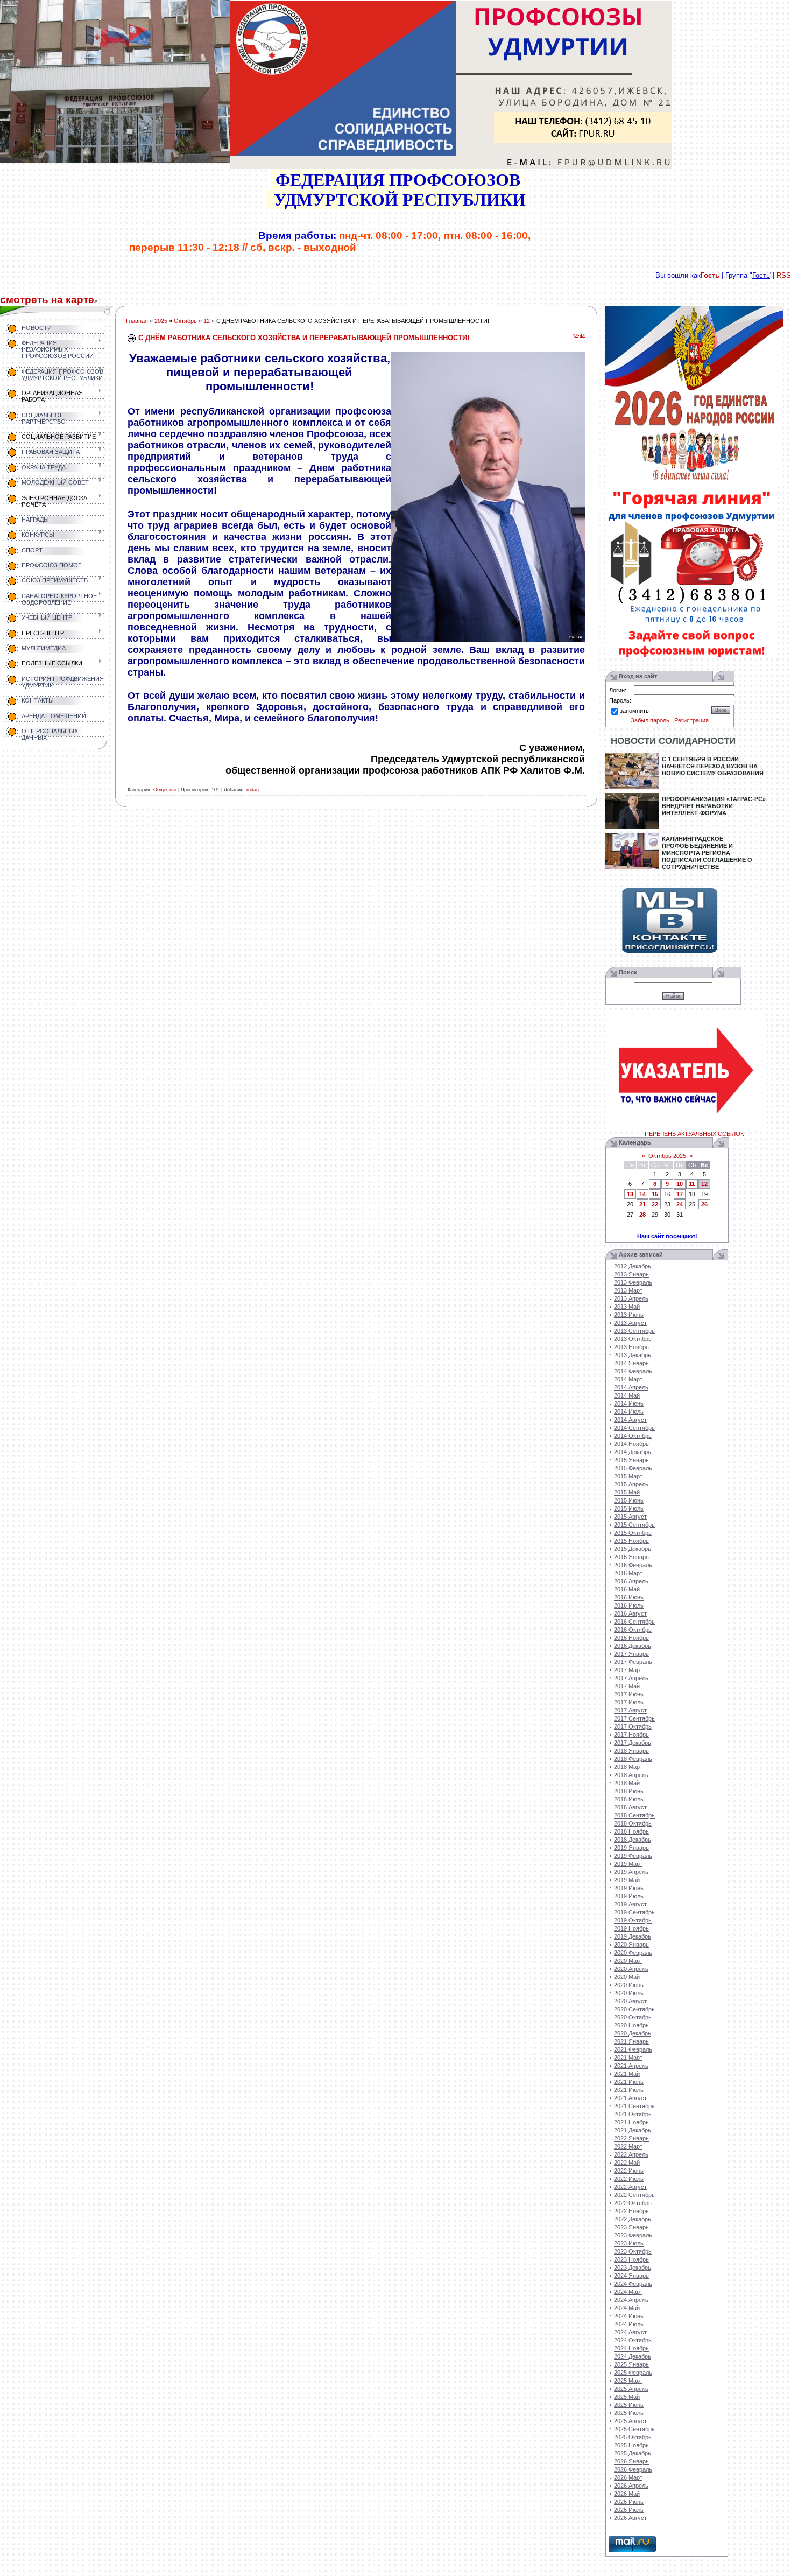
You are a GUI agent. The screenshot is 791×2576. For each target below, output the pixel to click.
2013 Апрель (631, 1298)
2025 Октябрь (633, 2437)
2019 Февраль (633, 1856)
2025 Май (627, 2397)
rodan (253, 790)
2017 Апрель (631, 1678)
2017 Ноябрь (631, 1735)
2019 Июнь (629, 1888)
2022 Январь (631, 2138)
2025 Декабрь (633, 2453)
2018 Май (627, 1783)
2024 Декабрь (633, 2356)
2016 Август (630, 1613)
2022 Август (630, 2187)
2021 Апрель (631, 2066)
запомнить (634, 711)
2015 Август (630, 1517)
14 (642, 1194)
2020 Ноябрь (631, 2025)
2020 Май (627, 1977)
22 (655, 1204)
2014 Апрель (631, 1387)
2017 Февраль (633, 1662)
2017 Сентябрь (634, 1718)
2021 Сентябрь (634, 2106)
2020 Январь (631, 1945)
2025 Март (628, 2381)
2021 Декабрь (633, 2130)
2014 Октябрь (633, 1436)
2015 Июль (629, 1508)
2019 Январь (631, 1848)
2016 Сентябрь (634, 1622)
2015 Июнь (629, 1500)
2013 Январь (631, 1274)
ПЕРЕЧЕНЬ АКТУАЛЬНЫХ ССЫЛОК (694, 1134)
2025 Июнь (629, 2405)
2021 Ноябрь (631, 2122)
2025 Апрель (631, 2389)
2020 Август (630, 2001)
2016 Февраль (633, 1565)
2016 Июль (629, 1605)
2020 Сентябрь (634, 2009)
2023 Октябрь (633, 2251)
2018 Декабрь (633, 1840)
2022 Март (628, 2146)
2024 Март (628, 2292)
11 (692, 1184)
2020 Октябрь (633, 2017)
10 (680, 1184)
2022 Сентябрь (634, 2195)
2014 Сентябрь (634, 1428)
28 (642, 1215)
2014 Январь (631, 1363)
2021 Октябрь (633, 2114)
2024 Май (627, 2308)
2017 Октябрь (633, 1726)
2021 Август (630, 2098)
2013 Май (627, 1307)
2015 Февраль (633, 1468)
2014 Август (630, 1420)
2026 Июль (629, 2510)
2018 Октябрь (633, 1823)
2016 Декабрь (633, 1646)
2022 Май (627, 2163)
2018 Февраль (633, 1759)
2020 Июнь (629, 1985)
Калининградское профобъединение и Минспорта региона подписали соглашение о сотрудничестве (707, 853)
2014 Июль (629, 1412)
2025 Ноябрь (631, 2445)
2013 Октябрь (633, 1339)
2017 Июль (629, 1702)
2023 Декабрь (633, 2268)
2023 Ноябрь (631, 2259)
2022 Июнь (629, 2171)
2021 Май (627, 2074)
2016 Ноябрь (631, 1638)
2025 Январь (631, 2364)
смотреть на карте (47, 300)
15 (655, 1194)
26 (704, 1204)
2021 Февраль (633, 2049)
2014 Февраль (633, 1371)
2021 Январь (631, 2041)
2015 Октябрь (633, 1533)
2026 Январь (631, 2461)
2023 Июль (629, 2243)
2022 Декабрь (633, 2219)
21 (642, 1204)
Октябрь (185, 321)
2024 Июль (629, 2324)
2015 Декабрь (633, 1549)
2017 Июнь (629, 1694)
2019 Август (630, 1904)
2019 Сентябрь (634, 1912)
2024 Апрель (631, 2300)
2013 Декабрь (633, 1355)
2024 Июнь (629, 2316)
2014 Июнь (629, 1403)
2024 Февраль (633, 2284)
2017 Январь (631, 1654)
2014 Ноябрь (631, 1444)
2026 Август (630, 2518)
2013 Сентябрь (634, 1331)
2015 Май (627, 1492)
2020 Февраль (633, 1953)
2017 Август (630, 1710)
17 (680, 1194)
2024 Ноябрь (631, 2348)
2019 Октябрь (633, 1920)
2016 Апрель (631, 1581)
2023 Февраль (633, 2235)
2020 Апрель (631, 1969)
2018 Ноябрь (631, 1831)
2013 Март (628, 1290)
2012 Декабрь (633, 1266)
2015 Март (628, 1476)
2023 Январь (631, 2227)
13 (630, 1194)
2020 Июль (629, 1993)
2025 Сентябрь (634, 2429)
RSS (784, 275)
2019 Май (627, 1880)
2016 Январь (631, 1557)
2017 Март (628, 1670)
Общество (165, 790)
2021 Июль (629, 2090)
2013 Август (630, 1323)
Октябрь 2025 (667, 1156)
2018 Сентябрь (634, 1815)
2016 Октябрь (633, 1630)
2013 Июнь (629, 1315)
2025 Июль (629, 2413)
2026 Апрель (631, 2486)
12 (207, 321)
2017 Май (627, 1686)
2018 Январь (631, 1751)
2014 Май (627, 1395)
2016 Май (627, 1589)
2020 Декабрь (633, 2033)
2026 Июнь (629, 2502)
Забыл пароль (650, 720)
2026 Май (627, 2494)
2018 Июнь (629, 1791)
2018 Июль (629, 1799)
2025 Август (630, 2421)
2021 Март (628, 2058)
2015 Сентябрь (634, 1525)
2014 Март (628, 1379)
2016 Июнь (629, 1597)
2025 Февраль (633, 2373)
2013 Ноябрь (631, 1347)
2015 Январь (631, 1460)
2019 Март (628, 1864)
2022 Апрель (631, 2154)
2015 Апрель (631, 1484)
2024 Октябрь (633, 2340)
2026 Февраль (633, 2469)
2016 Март (628, 1573)
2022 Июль (629, 2179)
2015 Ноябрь (631, 1541)
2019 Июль (629, 1896)
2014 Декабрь (633, 1452)
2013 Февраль (633, 1282)
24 (680, 1204)
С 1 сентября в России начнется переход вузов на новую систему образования (713, 766)
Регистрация (691, 720)
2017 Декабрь (633, 1743)
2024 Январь (631, 2276)
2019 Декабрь (633, 1936)
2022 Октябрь (633, 2203)
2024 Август (630, 2332)
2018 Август (630, 1807)
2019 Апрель (631, 1872)
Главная (137, 321)
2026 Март (628, 2477)
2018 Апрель (631, 1775)
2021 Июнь (629, 2082)
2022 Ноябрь (631, 2211)
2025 (161, 321)
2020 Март (628, 1961)
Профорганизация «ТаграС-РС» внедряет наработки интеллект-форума (714, 806)
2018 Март (628, 1767)
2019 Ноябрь (631, 1928)
